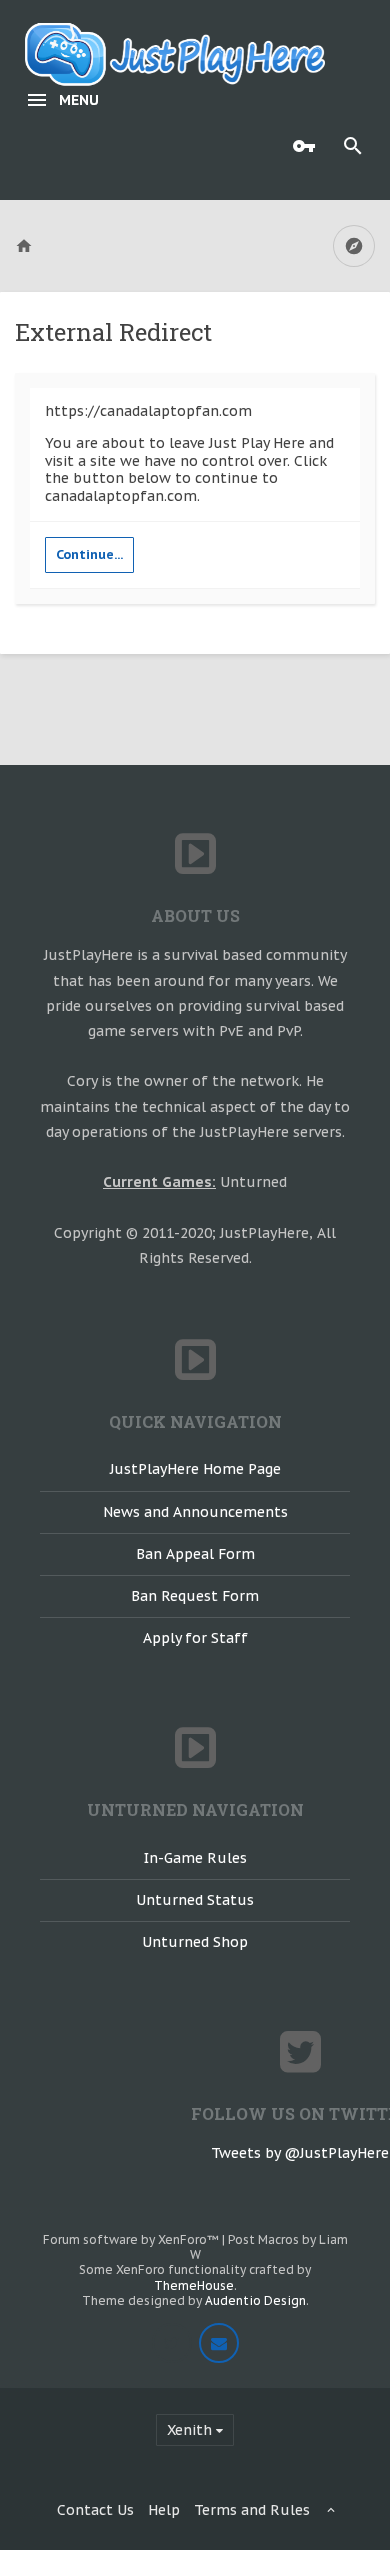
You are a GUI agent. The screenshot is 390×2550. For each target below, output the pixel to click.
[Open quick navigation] (354, 246)
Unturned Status (195, 1900)
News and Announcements (195, 1512)
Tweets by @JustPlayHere (300, 2153)
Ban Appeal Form (195, 1554)
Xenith (189, 2430)
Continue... (89, 554)
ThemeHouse (194, 2285)
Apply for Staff (195, 1638)
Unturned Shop (195, 1942)
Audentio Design (255, 2300)
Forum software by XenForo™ (132, 2239)
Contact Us (95, 2510)
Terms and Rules (252, 2510)
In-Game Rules (195, 1858)
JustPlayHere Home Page (195, 1469)
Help (164, 2510)
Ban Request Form (195, 1596)
